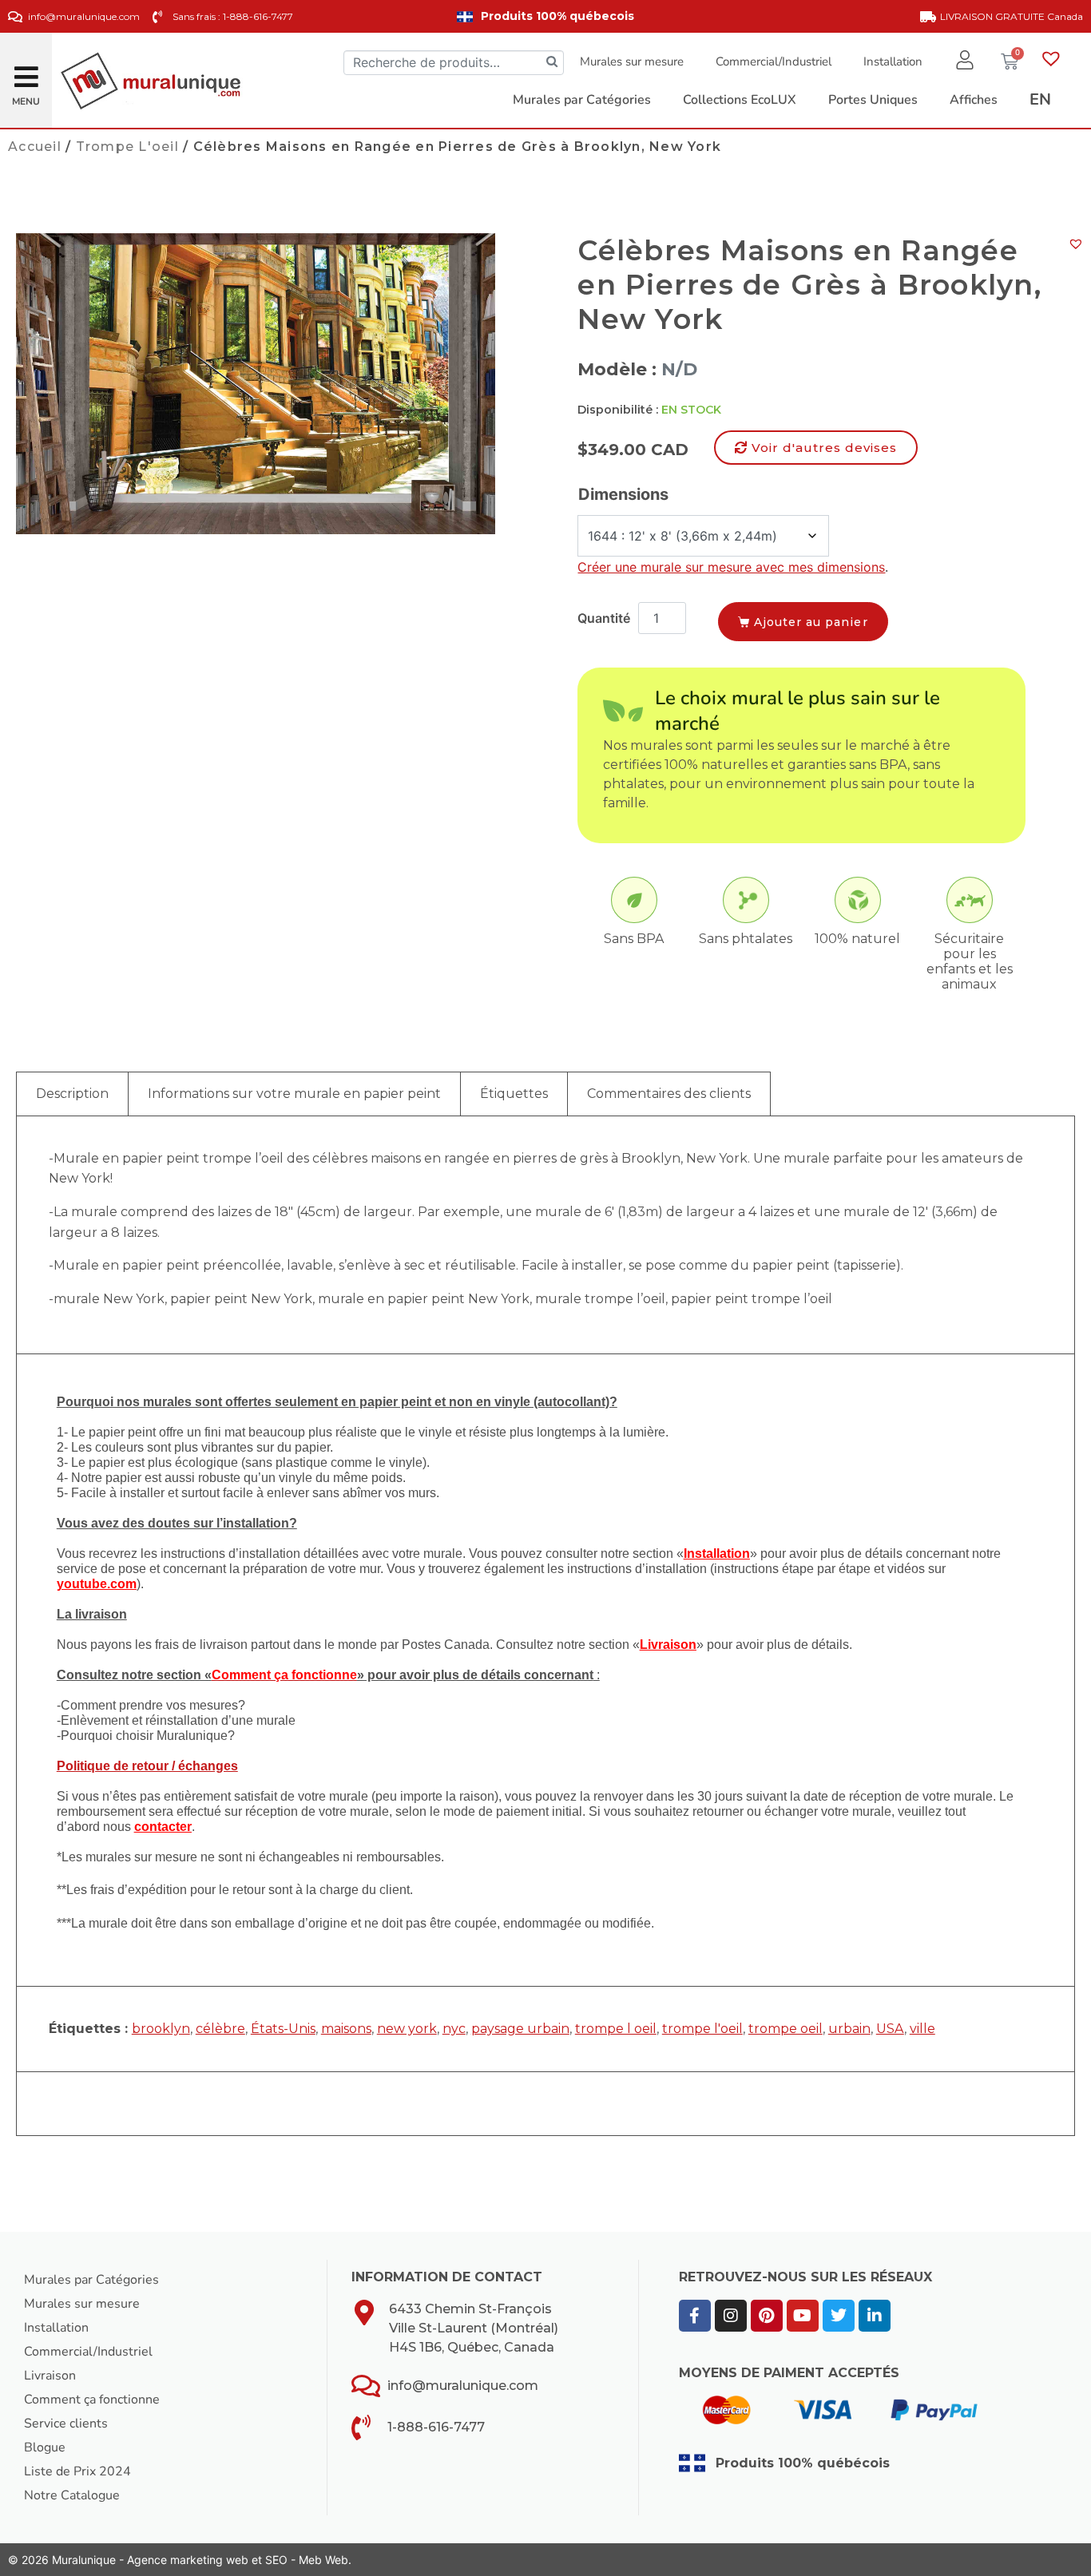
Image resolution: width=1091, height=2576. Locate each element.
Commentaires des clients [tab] (669, 1094)
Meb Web (323, 2560)
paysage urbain (520, 2029)
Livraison (50, 2376)
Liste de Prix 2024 (77, 2471)
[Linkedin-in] (875, 2316)
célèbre (220, 2029)
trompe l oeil (616, 2029)
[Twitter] (839, 2316)
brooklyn (161, 2029)
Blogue (45, 2447)
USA (890, 2029)
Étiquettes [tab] (514, 1094)
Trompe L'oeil (127, 147)
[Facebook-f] (695, 2316)
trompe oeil (786, 2029)
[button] (26, 71)
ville (922, 2029)
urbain (849, 2029)
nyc (454, 2029)
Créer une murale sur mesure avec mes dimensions (731, 567)
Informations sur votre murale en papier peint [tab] (294, 1094)
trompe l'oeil (702, 2029)
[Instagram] (731, 2316)
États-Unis (283, 2029)
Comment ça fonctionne (92, 2400)
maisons (346, 2029)
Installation (893, 61)
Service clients (66, 2423)
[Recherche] (552, 63)
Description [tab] (72, 1094)
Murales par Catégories (91, 2280)
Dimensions (623, 494)
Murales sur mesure (632, 61)
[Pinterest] (767, 2316)
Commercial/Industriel (774, 61)
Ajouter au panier (811, 622)
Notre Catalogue (72, 2495)
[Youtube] (803, 2316)
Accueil (35, 147)
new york (407, 2029)
